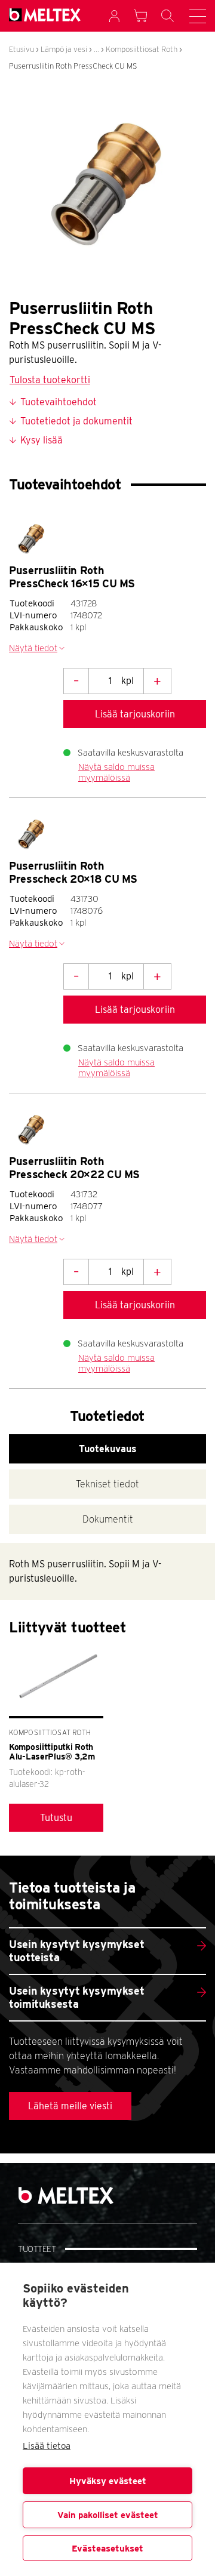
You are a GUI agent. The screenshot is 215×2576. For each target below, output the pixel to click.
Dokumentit (108, 1519)
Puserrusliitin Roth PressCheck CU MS (73, 66)
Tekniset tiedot (107, 1484)
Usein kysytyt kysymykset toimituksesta (76, 1997)
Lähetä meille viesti (70, 2106)
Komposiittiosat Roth (142, 49)
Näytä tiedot (33, 648)
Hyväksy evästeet (108, 2481)
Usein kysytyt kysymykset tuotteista (76, 1951)
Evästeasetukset (107, 2549)
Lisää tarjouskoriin (135, 714)
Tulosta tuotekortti (50, 380)
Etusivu (21, 49)
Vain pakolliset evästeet (108, 2515)
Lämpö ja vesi (64, 49)
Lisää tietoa (47, 2446)
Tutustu (56, 1818)
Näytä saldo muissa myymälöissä (116, 772)
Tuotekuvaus (108, 1449)
